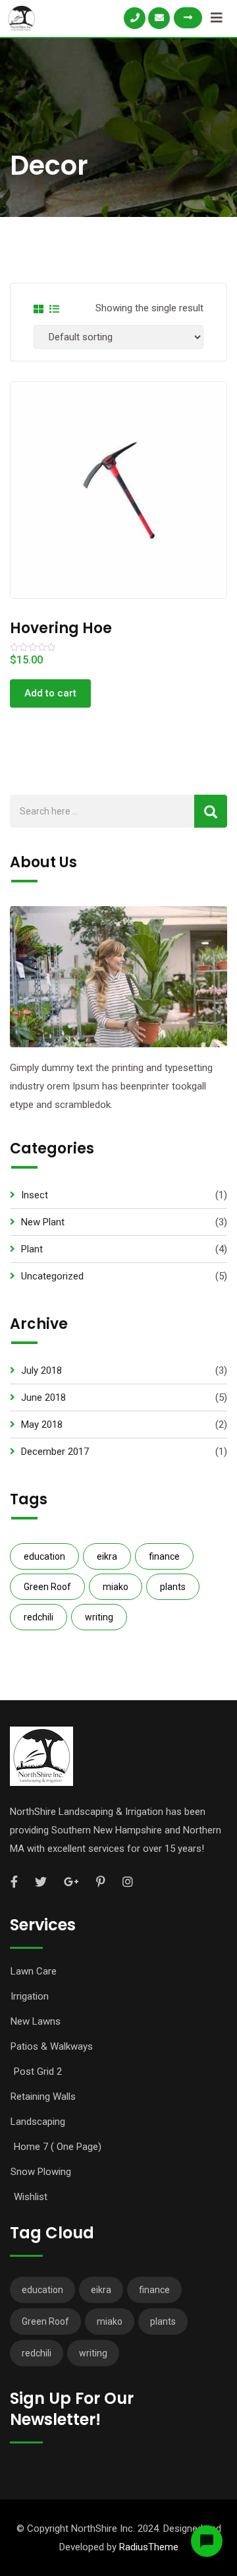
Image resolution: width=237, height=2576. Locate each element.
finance (164, 1556)
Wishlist (31, 2197)
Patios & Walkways (52, 2046)
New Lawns (36, 2021)
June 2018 (43, 1397)
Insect (35, 1195)
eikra (107, 1556)
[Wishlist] (132, 481)
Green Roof (47, 1587)
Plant (32, 1249)
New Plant (43, 1222)
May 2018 (42, 1425)
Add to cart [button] (50, 693)
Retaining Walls (43, 2097)
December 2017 (55, 1452)
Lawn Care (34, 1971)
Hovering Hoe (61, 628)
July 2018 (41, 1370)
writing (99, 1617)
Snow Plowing (41, 2172)
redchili (39, 1617)
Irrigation (30, 1996)
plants (173, 1587)
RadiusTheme (149, 2547)
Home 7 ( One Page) (58, 2147)
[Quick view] (105, 481)
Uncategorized (52, 1276)
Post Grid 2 (38, 2071)
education (44, 1556)
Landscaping (38, 2122)
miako (116, 1587)
